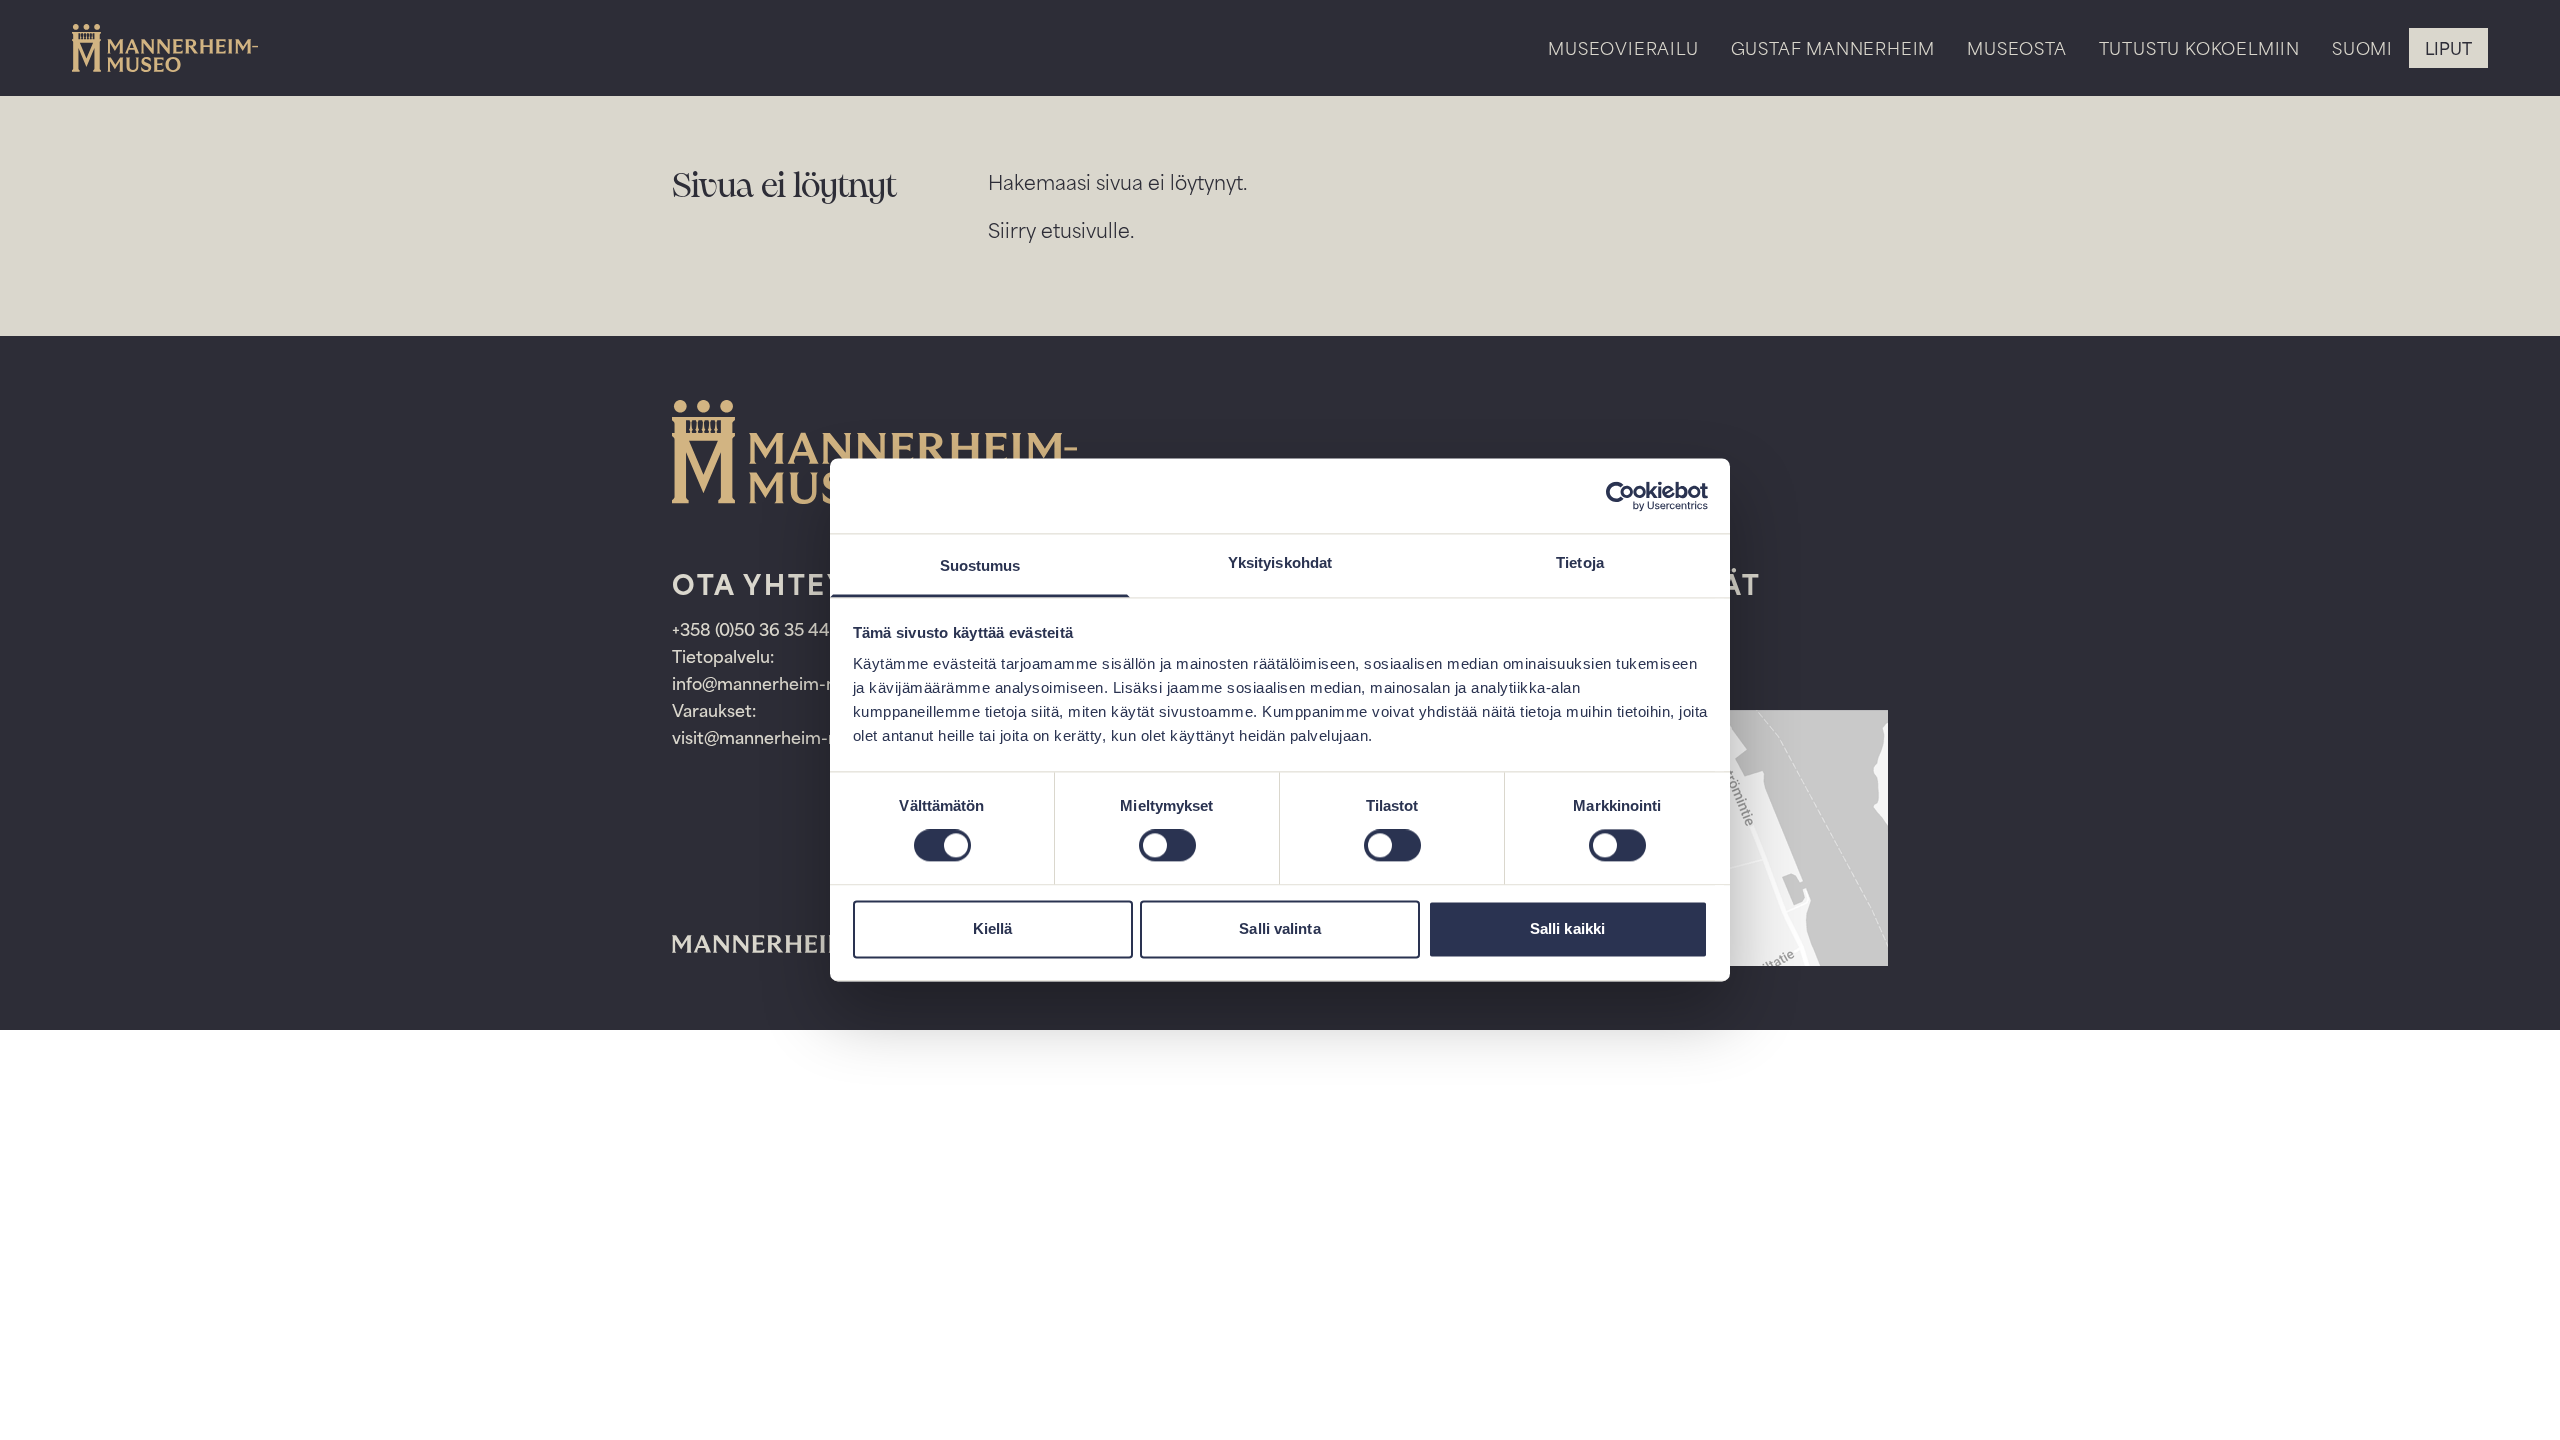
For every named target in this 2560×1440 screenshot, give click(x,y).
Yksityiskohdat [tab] (1280, 562)
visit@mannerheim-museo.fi (784, 737)
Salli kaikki (1567, 928)
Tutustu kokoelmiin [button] (2199, 48)
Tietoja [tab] (1580, 562)
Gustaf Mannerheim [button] (1833, 48)
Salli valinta (1279, 928)
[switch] (1167, 846)
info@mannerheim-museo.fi (783, 683)
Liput (2448, 48)
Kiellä (993, 928)
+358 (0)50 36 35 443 (758, 629)
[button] (2362, 65)
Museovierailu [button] (1623, 48)
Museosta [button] (2016, 48)
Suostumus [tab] (980, 565)
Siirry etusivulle (1059, 229)
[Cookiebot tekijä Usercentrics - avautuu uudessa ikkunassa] (1620, 496)
